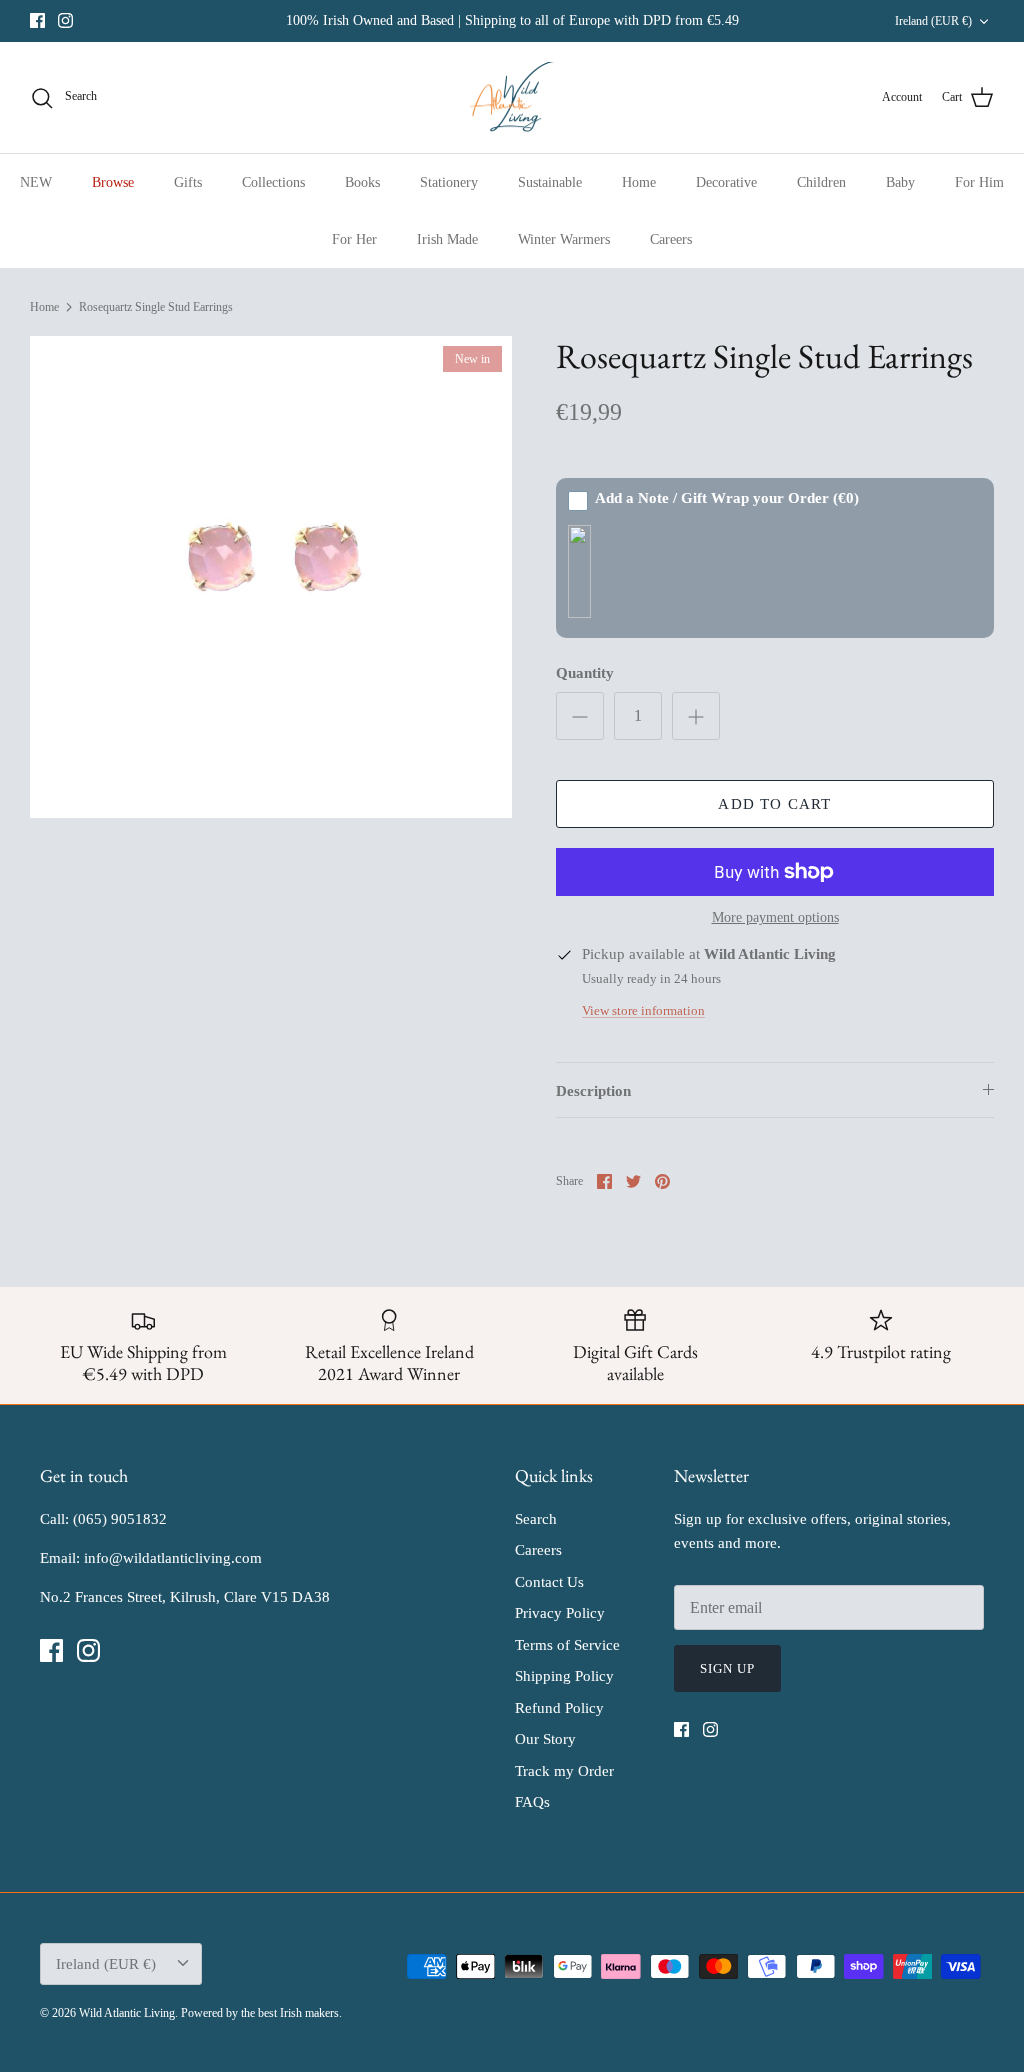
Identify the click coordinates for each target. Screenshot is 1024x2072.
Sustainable (550, 182)
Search (536, 1519)
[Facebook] (37, 20)
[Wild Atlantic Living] (512, 98)
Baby (900, 182)
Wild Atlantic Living (127, 2013)
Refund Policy (559, 1708)
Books (362, 182)
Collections (273, 182)
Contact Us (549, 1582)
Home (639, 182)
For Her (354, 239)
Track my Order (564, 1771)
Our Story (545, 1739)
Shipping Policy (564, 1676)
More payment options (775, 917)
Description (593, 1091)
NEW (36, 182)
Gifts (188, 182)
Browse (113, 182)
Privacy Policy (560, 1613)
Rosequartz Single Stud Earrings (156, 307)
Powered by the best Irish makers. (261, 2013)
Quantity (585, 673)
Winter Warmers (564, 239)
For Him (979, 182)
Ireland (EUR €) (933, 21)
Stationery (449, 182)
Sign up (727, 1668)
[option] (271, 577)
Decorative (726, 182)
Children (821, 182)
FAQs (532, 1802)
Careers (671, 239)
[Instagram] (65, 20)
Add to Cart (774, 804)
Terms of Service (567, 1645)
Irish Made (447, 239)
